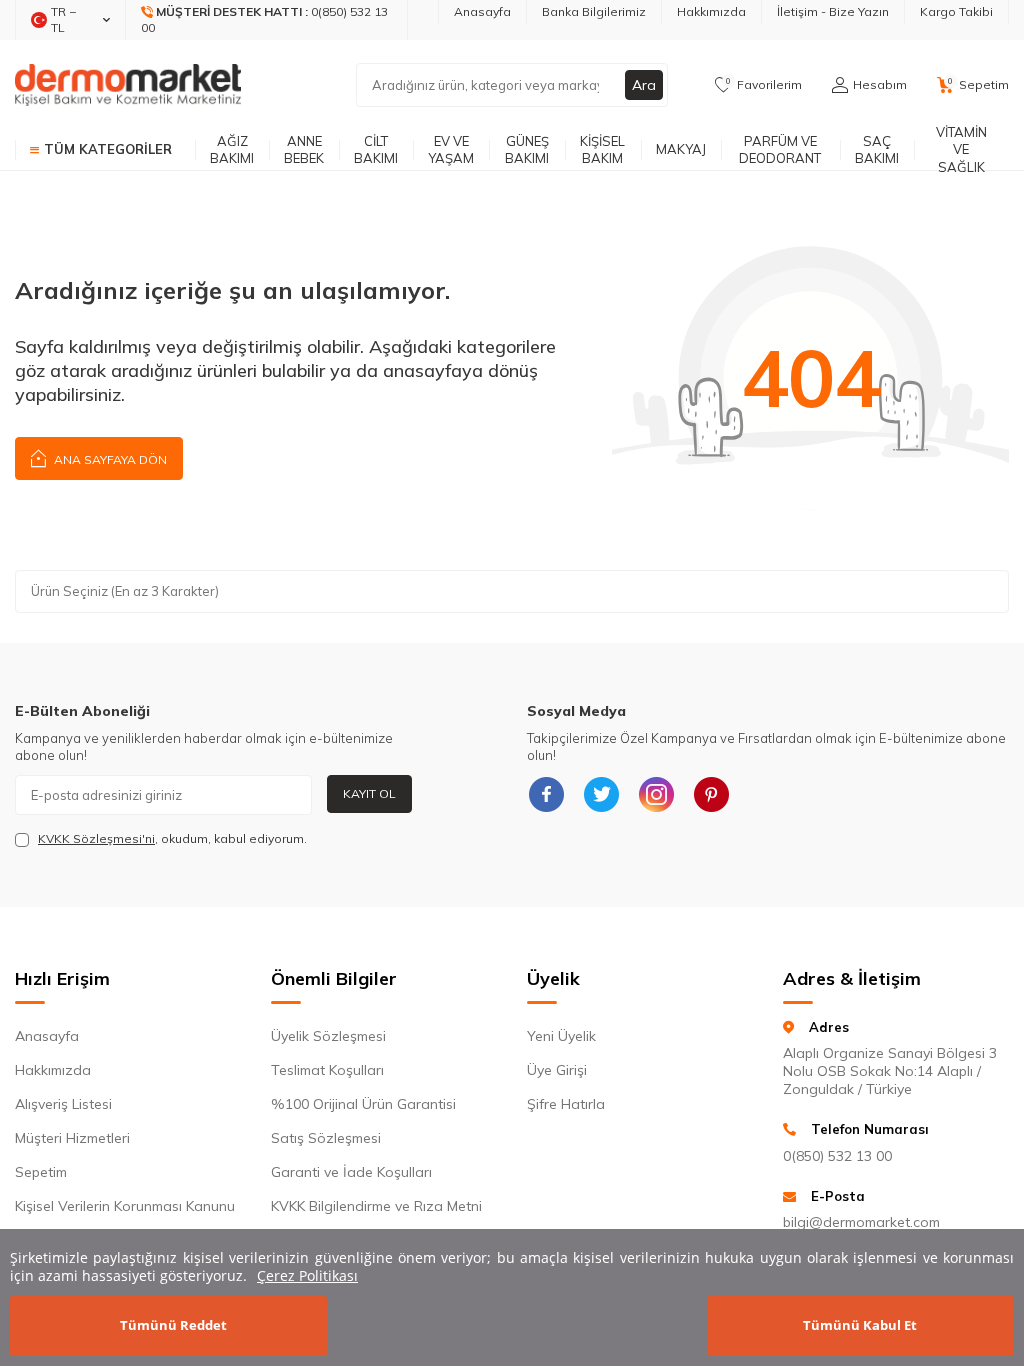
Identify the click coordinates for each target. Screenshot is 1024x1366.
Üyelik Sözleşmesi (328, 1036)
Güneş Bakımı (527, 149)
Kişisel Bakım (602, 149)
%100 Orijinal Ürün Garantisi (363, 1104)
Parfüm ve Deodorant (780, 149)
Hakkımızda (711, 11)
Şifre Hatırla (566, 1104)
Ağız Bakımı (232, 149)
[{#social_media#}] (547, 795)
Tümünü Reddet (173, 1325)
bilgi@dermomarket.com (861, 1222)
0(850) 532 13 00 (837, 1156)
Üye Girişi (557, 1070)
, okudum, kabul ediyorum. (172, 838)
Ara (644, 85)
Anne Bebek (304, 149)
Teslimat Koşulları (327, 1070)
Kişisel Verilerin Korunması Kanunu (125, 1206)
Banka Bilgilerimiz (594, 11)
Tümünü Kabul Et (860, 1325)
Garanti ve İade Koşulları (351, 1172)
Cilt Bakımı (376, 149)
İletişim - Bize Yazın (833, 11)
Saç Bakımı (877, 149)
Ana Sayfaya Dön (109, 459)
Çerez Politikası (307, 1275)
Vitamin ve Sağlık (961, 150)
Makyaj (681, 149)
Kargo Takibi (956, 11)
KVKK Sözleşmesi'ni (96, 838)
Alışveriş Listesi (63, 1104)
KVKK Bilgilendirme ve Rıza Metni (376, 1206)
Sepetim (41, 1172)
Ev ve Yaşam (451, 149)
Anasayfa (482, 11)
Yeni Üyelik (561, 1036)
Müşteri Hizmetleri (72, 1138)
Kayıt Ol (369, 793)
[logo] (128, 85)
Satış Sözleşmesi (326, 1138)
